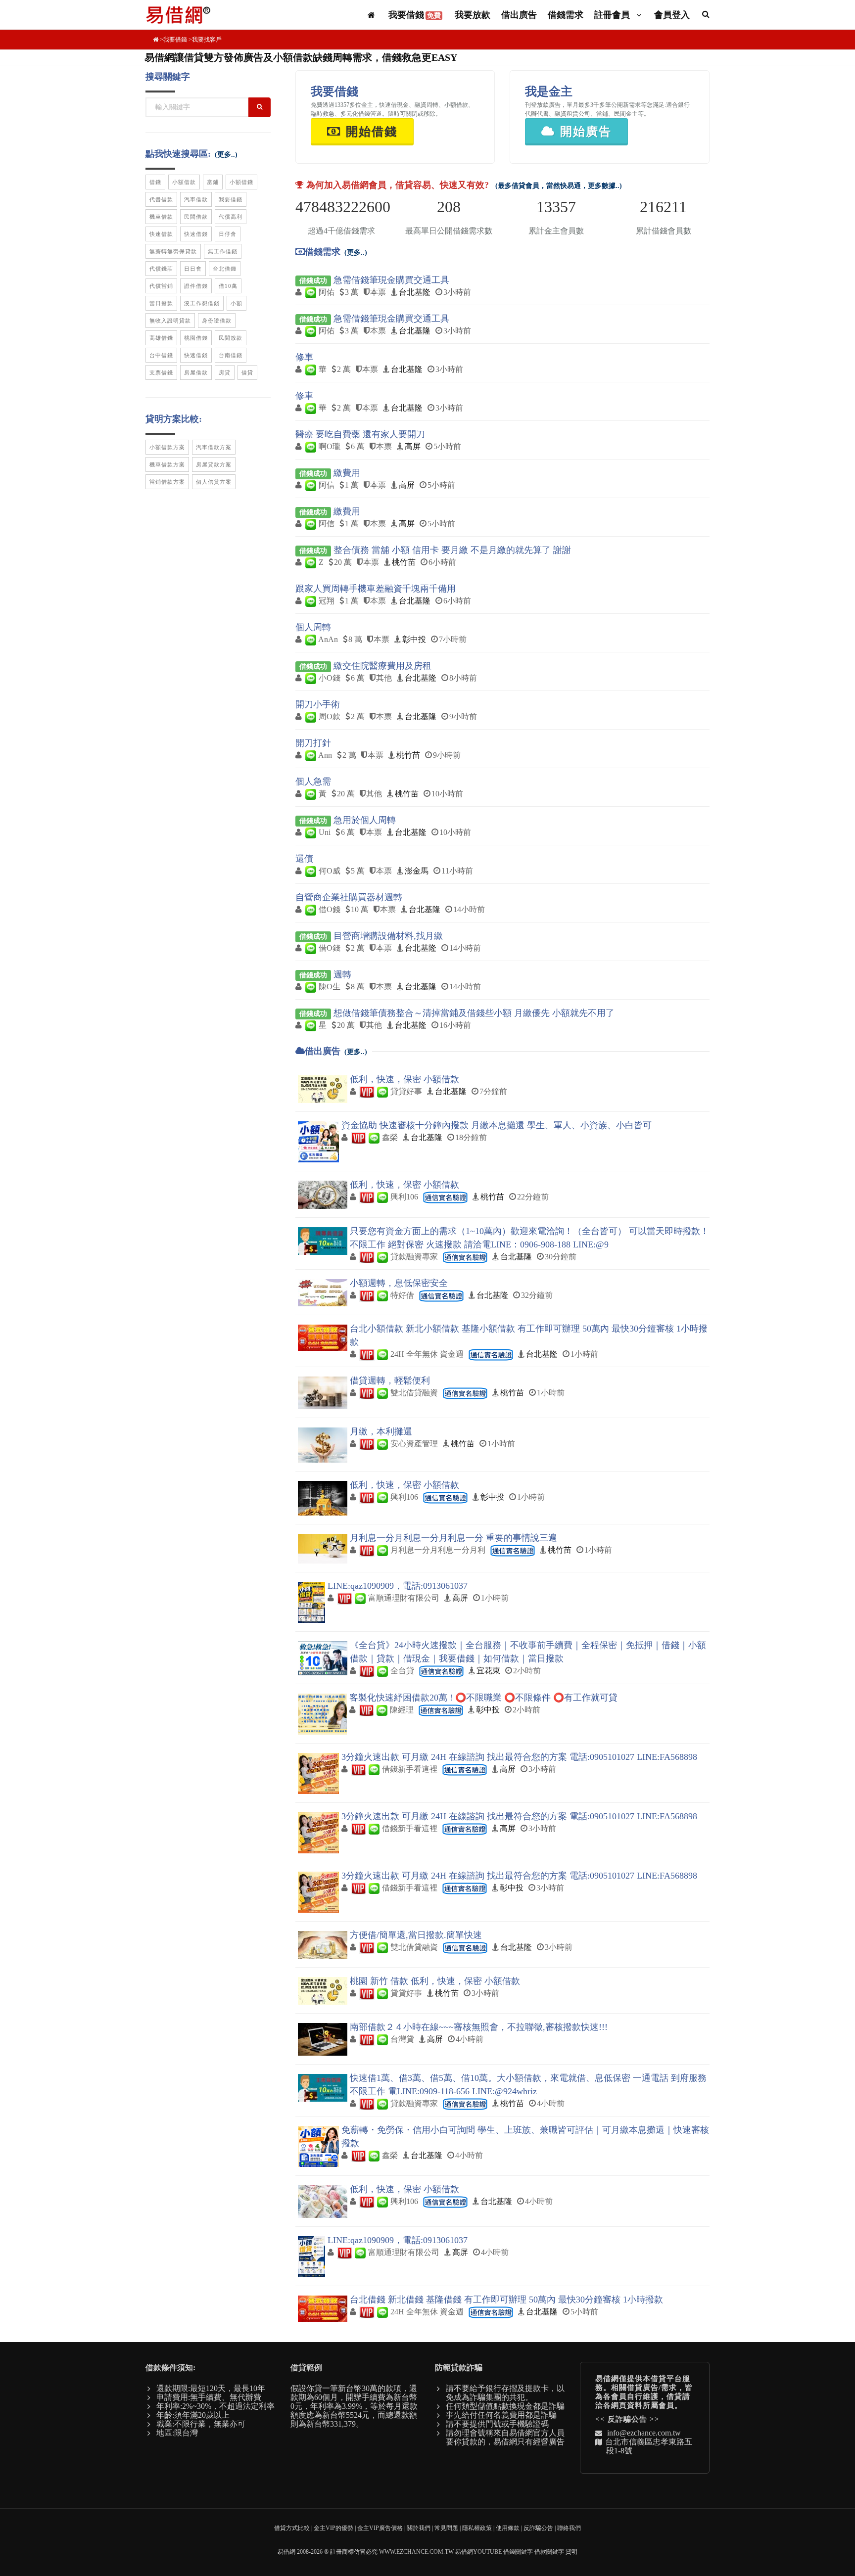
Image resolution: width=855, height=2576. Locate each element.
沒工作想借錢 (202, 303)
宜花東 (488, 1671)
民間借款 (196, 217)
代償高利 (231, 217)
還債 (304, 859)
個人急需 (313, 782)
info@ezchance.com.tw (644, 2433)
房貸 (225, 372)
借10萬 (228, 286)
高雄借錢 (161, 338)
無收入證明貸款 (170, 321)
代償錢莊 (161, 269)
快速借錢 (196, 234)
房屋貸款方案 (214, 464)
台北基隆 (415, 292)
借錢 (155, 182)
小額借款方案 (167, 447)
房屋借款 (196, 372)
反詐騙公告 (627, 2419)
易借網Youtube (478, 2552)
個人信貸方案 (214, 482)
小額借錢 (241, 182)
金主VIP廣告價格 (380, 2528)
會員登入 (672, 15)
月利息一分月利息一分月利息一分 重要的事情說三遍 (453, 1538)
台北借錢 (225, 269)
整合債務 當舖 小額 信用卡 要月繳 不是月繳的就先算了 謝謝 (452, 550)
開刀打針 (313, 743)
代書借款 (161, 199)
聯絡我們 (569, 2528)
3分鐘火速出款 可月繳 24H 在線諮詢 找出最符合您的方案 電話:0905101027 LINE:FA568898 (519, 1757)
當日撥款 (161, 303)
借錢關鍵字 (518, 2552)
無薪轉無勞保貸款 (173, 251)
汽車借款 (196, 199)
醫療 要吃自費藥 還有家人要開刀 (360, 434)
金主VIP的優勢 (333, 2528)
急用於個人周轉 (365, 820)
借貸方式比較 (292, 2528)
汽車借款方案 (214, 447)
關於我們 (419, 2528)
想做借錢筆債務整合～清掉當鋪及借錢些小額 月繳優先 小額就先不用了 (474, 1013)
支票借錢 (161, 372)
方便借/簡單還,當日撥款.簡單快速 (416, 1935)
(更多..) (356, 253)
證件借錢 (196, 286)
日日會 (193, 269)
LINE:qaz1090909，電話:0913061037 (398, 1586)
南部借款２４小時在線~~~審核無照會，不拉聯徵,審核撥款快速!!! (479, 2027)
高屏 (413, 446)
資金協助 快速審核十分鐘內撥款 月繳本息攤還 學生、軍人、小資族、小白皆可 (497, 1125)
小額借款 (184, 182)
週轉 (342, 974)
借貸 (247, 372)
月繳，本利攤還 (381, 1431)
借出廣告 (519, 15)
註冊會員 (613, 15)
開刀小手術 (318, 704)
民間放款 (231, 338)
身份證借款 (217, 321)
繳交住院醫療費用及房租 (382, 666)
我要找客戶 (207, 40)
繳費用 (347, 473)
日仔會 (228, 234)
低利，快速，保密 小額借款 (404, 1079)
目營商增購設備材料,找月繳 (388, 936)
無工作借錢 (223, 251)
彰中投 (414, 639)
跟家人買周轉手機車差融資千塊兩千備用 (376, 589)
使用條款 (508, 2528)
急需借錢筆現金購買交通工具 (391, 280)
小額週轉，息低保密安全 (399, 1283)
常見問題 (446, 2528)
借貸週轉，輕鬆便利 (390, 1380)
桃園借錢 (196, 338)
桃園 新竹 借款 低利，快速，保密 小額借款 (435, 1981)
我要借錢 (415, 15)
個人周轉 (313, 627)
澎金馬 (417, 871)
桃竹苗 (404, 562)
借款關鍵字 (549, 2552)
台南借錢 (231, 355)
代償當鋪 (161, 286)
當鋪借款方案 (167, 482)
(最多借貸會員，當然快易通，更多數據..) (559, 186)
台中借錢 (161, 355)
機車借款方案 (167, 464)
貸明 (571, 2552)
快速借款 (161, 234)
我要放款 (473, 15)
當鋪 (213, 182)
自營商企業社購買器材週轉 (349, 897)
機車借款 (161, 217)
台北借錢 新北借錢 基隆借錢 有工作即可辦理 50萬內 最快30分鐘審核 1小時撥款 (506, 2300)
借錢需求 (566, 15)
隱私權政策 (477, 2528)
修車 (304, 357)
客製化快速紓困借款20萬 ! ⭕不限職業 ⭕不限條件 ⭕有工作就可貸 (483, 1698)
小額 (237, 303)
